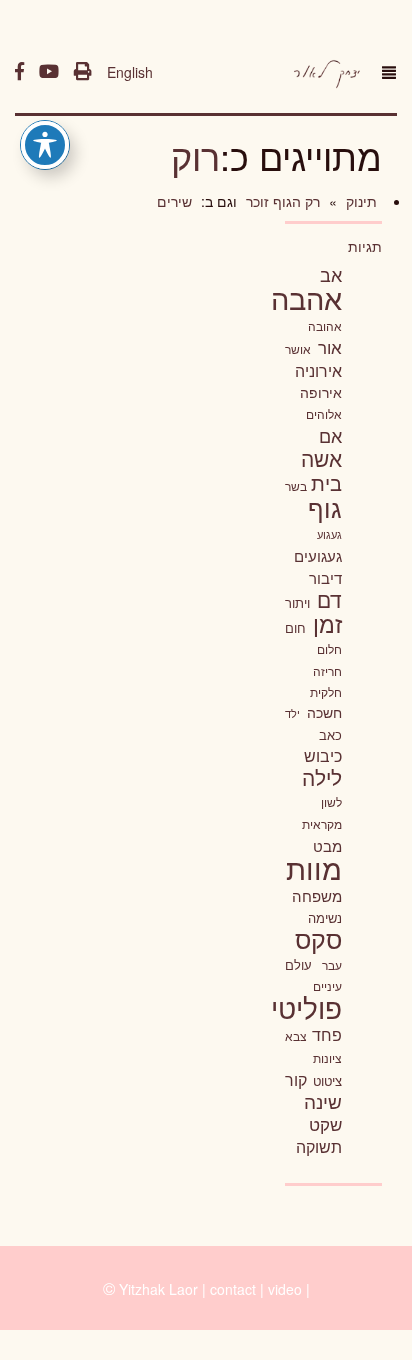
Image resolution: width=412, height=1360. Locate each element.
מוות (314, 867)
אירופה (321, 392)
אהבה (306, 297)
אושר (298, 349)
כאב (330, 734)
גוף (325, 507)
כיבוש (323, 755)
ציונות (327, 1058)
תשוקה (319, 1146)
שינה (323, 1101)
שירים (174, 201)
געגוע (329, 534)
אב (331, 274)
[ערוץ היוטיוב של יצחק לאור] (49, 72)
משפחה (317, 895)
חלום (329, 649)
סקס (318, 938)
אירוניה (318, 370)
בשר (296, 486)
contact (233, 1289)
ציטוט (327, 1080)
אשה (321, 458)
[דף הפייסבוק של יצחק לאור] (19, 72)
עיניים (327, 986)
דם (329, 599)
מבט (327, 845)
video (285, 1289)
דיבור (325, 577)
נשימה (325, 917)
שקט (325, 1124)
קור (296, 1079)
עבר (332, 964)
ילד (292, 713)
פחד (327, 1034)
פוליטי (306, 1007)
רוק (195, 155)
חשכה (324, 712)
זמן (327, 623)
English (130, 72)
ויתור (297, 602)
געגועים (318, 555)
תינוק (359, 201)
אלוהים (324, 414)
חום (295, 627)
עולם (298, 964)
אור (330, 346)
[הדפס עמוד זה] (83, 72)
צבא (296, 1036)
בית (326, 482)
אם (330, 435)
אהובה (325, 325)
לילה (322, 777)
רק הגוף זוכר (281, 201)
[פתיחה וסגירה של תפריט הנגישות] (45, 145)
